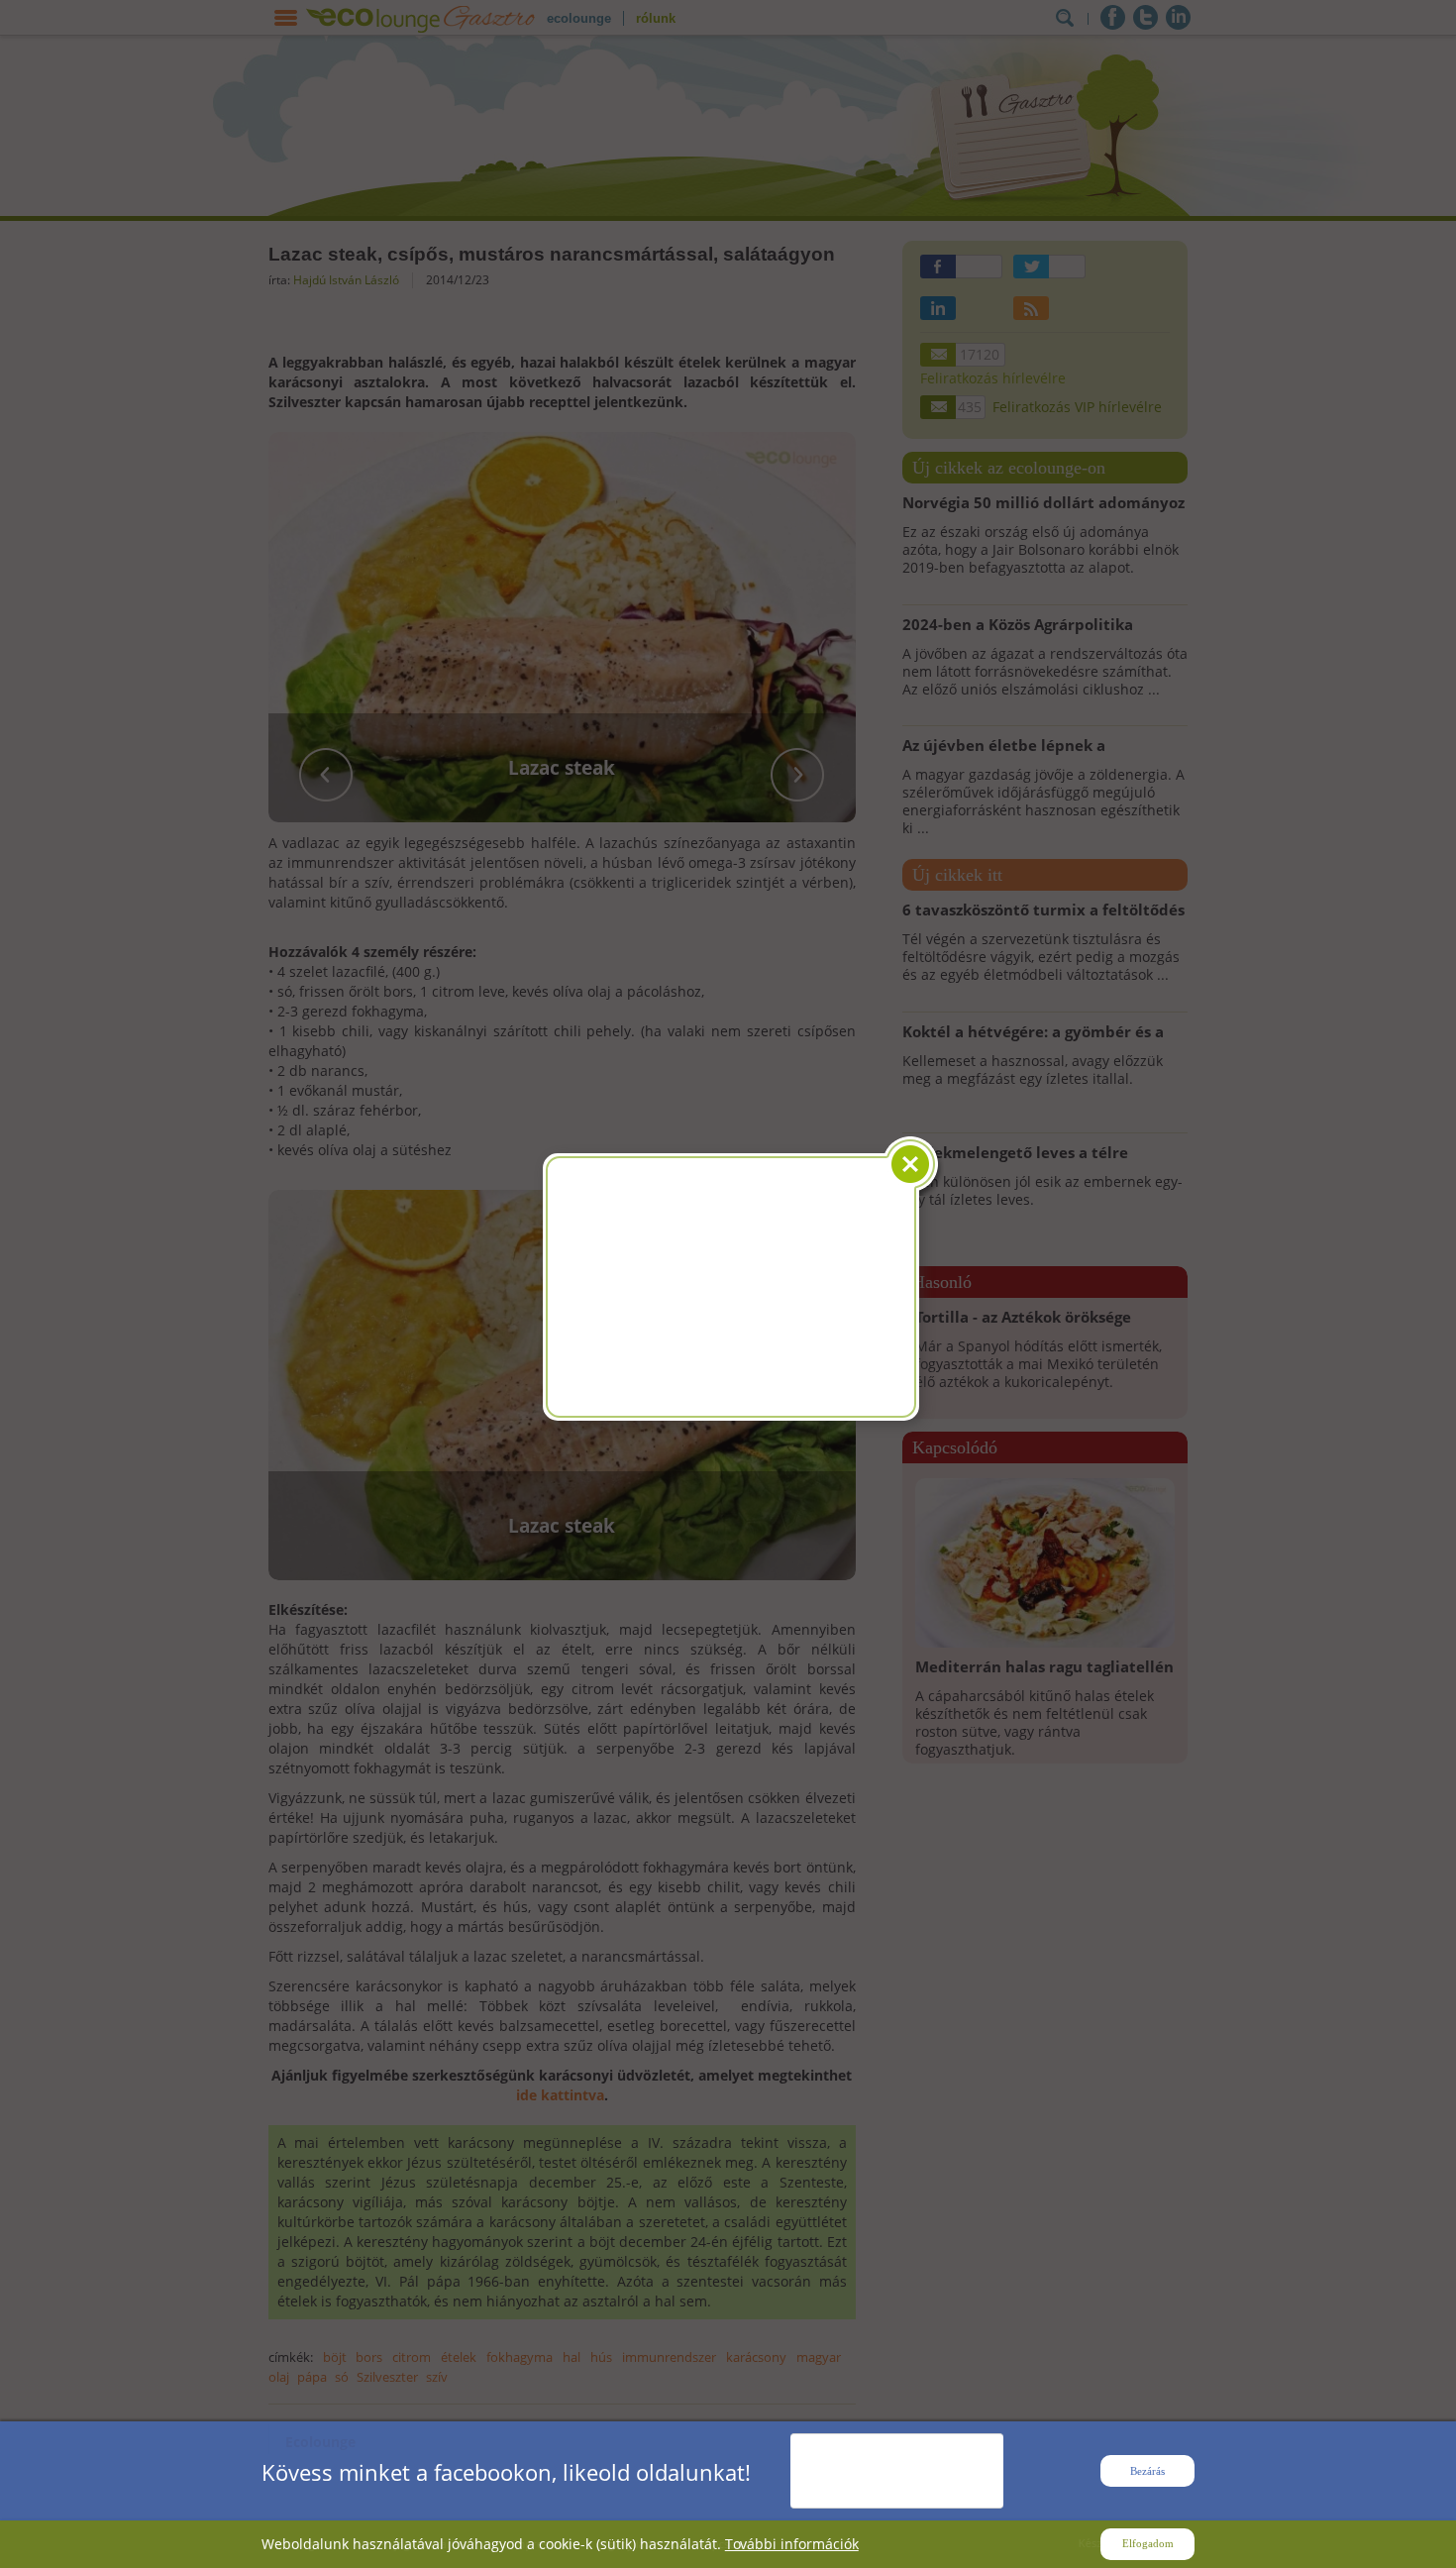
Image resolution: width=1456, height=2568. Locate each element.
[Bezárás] (914, 1165)
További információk (792, 2544)
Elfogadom (1148, 2543)
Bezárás (1147, 2471)
